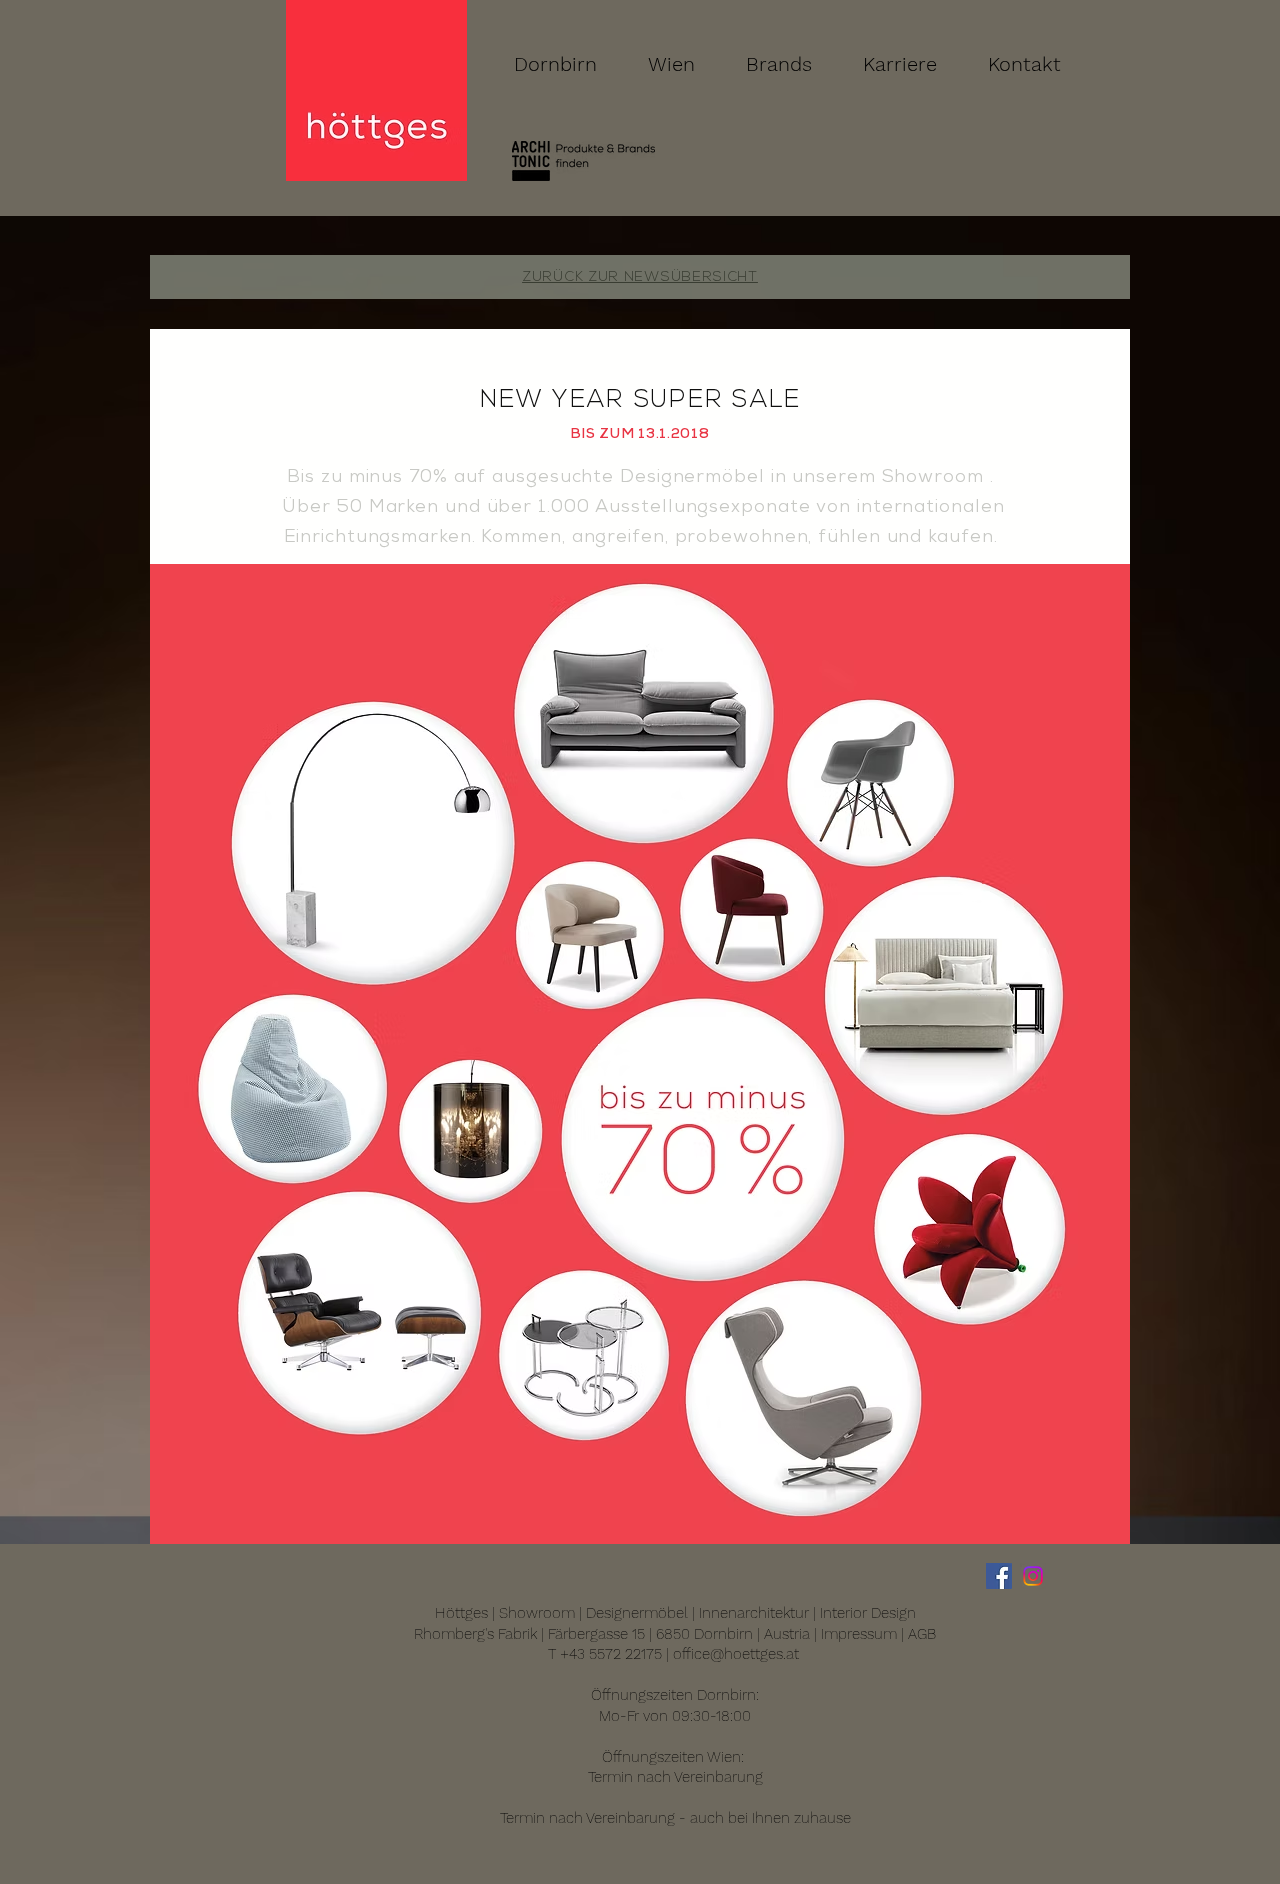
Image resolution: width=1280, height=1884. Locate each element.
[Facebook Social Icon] (999, 1576)
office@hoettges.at (736, 1654)
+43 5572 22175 (611, 1654)
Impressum (859, 1634)
